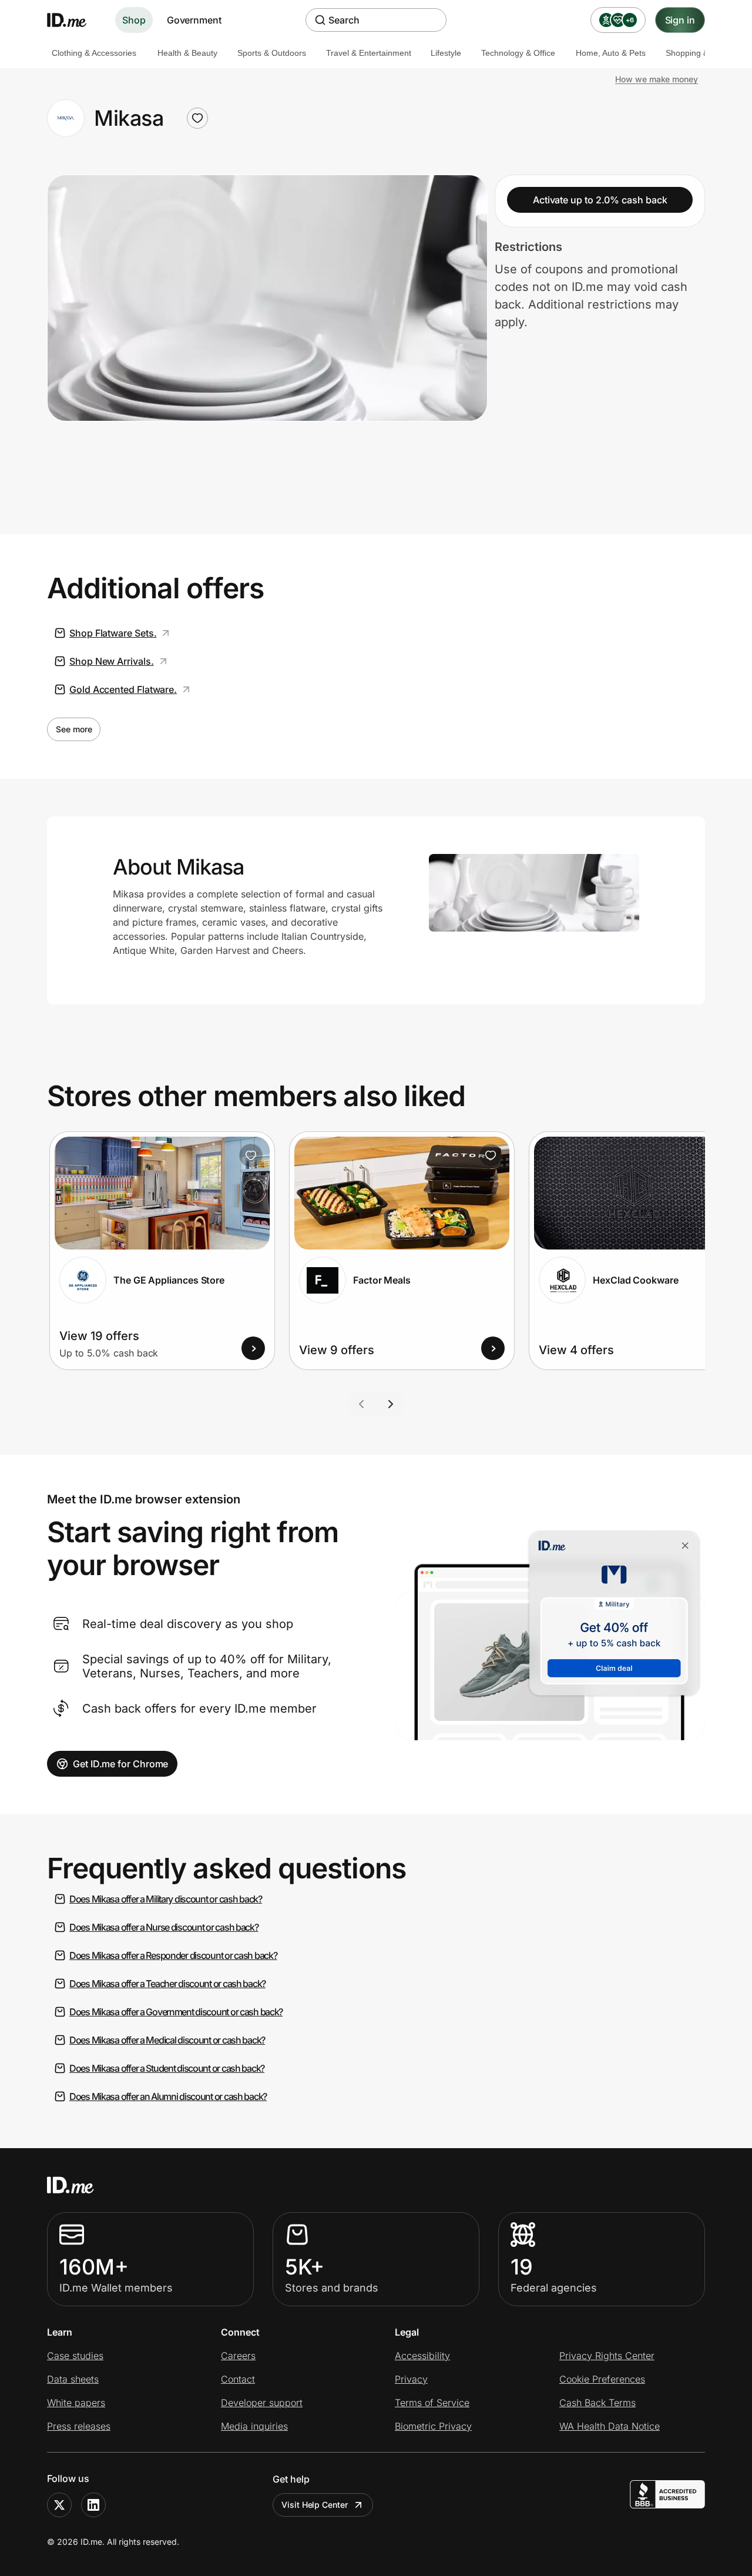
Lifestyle (446, 53)
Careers (238, 2356)
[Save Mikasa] (197, 118)
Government (194, 20)
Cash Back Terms (597, 2403)
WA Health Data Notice (610, 2426)
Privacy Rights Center (607, 2356)
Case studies (75, 2356)
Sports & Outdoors (272, 53)
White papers (76, 2403)
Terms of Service (432, 2403)
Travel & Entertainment (369, 53)
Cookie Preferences (602, 2379)
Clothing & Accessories (94, 53)
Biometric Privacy (433, 2426)
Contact (238, 2379)
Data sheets (73, 2379)
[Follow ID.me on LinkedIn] (93, 2505)
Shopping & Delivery (703, 53)
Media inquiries (254, 2426)
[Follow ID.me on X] (59, 2505)
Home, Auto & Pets (611, 53)
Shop (134, 20)
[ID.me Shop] (74, 20)
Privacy (411, 2379)
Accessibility (422, 2356)
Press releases (79, 2426)
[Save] (251, 1155)
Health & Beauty (187, 53)
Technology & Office (518, 53)
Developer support (262, 2403)
